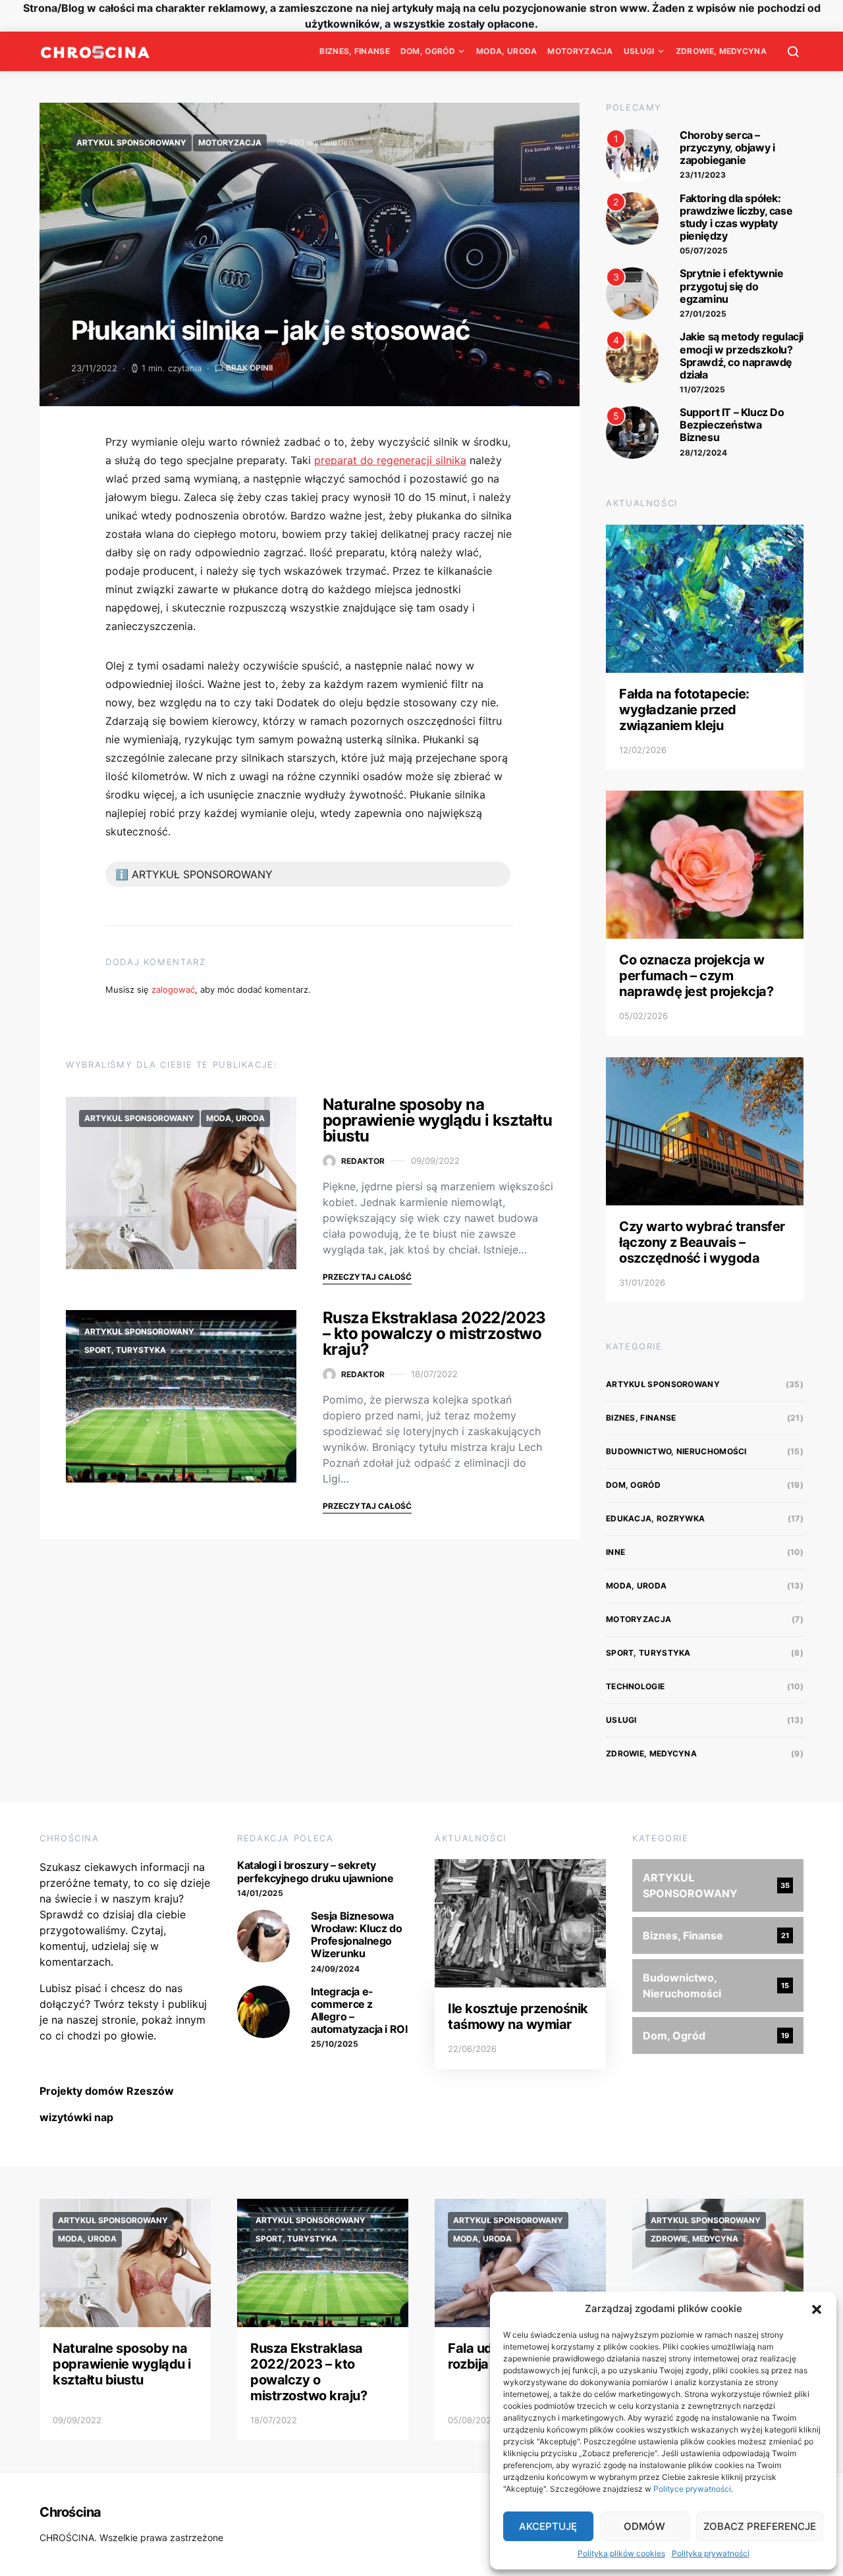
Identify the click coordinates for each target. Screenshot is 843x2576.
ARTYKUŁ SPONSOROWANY (131, 143)
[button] (817, 2309)
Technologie (635, 1686)
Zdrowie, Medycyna (721, 51)
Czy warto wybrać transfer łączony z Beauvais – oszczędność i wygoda (702, 1242)
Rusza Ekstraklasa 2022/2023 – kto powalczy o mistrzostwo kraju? (434, 1333)
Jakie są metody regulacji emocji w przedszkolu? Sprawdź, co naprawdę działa (742, 355)
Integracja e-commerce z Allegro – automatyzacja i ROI (359, 2011)
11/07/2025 (702, 389)
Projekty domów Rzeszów (107, 2091)
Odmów (644, 2526)
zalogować (173, 989)
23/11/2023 (703, 175)
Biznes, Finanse (355, 51)
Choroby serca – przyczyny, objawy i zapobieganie (727, 147)
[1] (632, 154)
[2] (632, 217)
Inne (615, 1552)
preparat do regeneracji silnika (390, 460)
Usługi (639, 51)
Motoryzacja (580, 51)
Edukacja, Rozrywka (655, 1518)
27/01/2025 (703, 314)
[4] (632, 356)
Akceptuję (548, 2526)
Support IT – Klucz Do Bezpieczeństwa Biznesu (732, 425)
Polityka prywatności (711, 2553)
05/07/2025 (704, 250)
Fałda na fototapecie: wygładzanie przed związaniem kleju (684, 710)
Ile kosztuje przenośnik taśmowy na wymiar (518, 2016)
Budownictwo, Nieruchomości (676, 1451)
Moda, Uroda (506, 51)
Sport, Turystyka (125, 1350)
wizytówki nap (76, 2117)
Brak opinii (249, 368)
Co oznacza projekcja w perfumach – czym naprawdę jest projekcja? (696, 976)
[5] (632, 431)
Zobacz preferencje (760, 2526)
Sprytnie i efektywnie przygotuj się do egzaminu (732, 286)
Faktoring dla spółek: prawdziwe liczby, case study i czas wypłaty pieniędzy (736, 217)
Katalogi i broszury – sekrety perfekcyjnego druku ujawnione (315, 1871)
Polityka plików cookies (621, 2553)
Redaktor (363, 1161)
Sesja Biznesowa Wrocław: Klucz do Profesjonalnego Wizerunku (356, 1935)
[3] (632, 293)
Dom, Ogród (428, 51)
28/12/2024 (703, 453)
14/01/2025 (260, 1893)
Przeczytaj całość (367, 1277)
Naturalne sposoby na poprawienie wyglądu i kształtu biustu (437, 1120)
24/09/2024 (335, 1969)
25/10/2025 (335, 2044)
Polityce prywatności (692, 2489)
